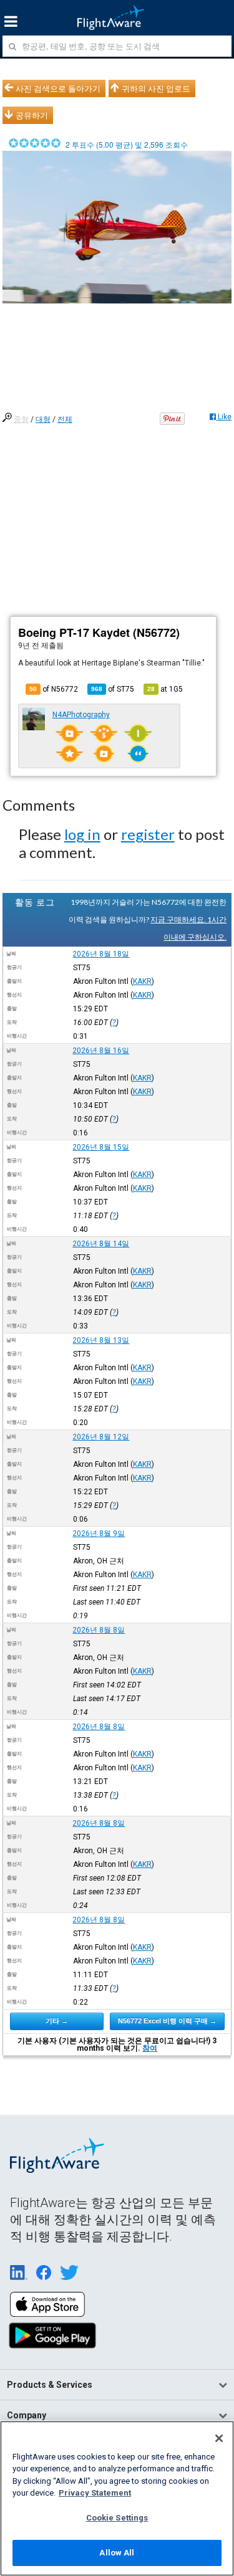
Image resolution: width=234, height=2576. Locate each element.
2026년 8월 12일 (101, 1437)
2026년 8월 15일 (101, 1147)
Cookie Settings (117, 2518)
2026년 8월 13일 (101, 1340)
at (165, 689)
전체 (65, 419)
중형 (21, 419)
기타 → (57, 2021)
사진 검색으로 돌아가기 (58, 88)
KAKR (142, 981)
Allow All (117, 2553)
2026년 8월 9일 (99, 1534)
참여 (150, 2048)
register (148, 834)
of (113, 689)
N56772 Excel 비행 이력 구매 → (167, 2021)
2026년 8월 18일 (101, 954)
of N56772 (54, 689)
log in (82, 834)
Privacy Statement (95, 2493)
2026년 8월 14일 (101, 1244)
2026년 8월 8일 (99, 1630)
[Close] (219, 2438)
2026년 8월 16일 (101, 1051)
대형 (43, 419)
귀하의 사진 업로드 (156, 88)
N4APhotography (81, 715)
